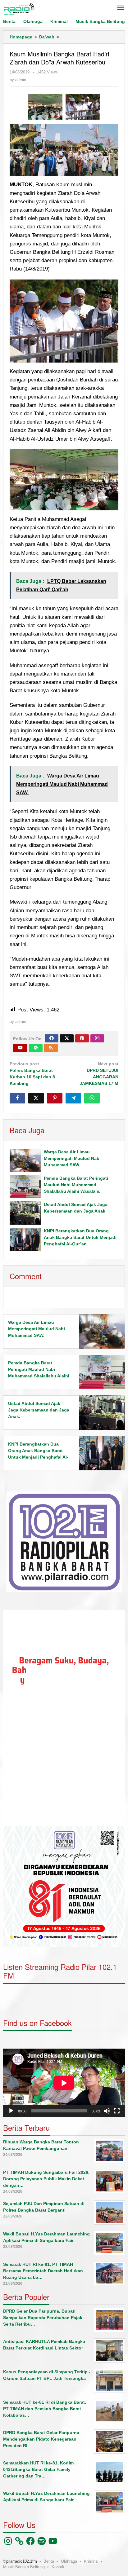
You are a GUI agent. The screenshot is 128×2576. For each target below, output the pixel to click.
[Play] (11, 2111)
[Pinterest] (82, 1038)
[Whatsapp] (92, 1098)
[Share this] (17, 1098)
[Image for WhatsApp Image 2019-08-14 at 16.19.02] (83, 107)
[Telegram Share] (73, 1098)
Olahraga (69, 2561)
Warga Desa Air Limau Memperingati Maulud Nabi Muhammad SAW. (72, 1158)
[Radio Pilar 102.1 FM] (19, 9)
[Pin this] (55, 1098)
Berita (49, 2561)
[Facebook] (52, 1038)
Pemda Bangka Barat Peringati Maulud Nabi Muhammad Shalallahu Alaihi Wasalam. (76, 1185)
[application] (64, 1718)
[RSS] (51, 1048)
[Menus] (121, 8)
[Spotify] (36, 1048)
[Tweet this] (36, 1098)
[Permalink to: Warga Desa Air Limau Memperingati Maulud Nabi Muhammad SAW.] (25, 1160)
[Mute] (107, 2111)
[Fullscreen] (117, 2111)
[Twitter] (67, 1038)
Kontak (58, 2567)
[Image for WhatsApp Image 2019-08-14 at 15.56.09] (45, 107)
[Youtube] (20, 1048)
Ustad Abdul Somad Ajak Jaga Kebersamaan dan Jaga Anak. (39, 1410)
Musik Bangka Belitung (24, 2567)
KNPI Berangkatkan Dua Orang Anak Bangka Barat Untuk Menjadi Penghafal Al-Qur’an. (80, 1237)
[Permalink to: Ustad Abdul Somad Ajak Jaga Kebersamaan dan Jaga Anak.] (25, 1213)
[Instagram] (97, 1038)
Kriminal (91, 2561)
